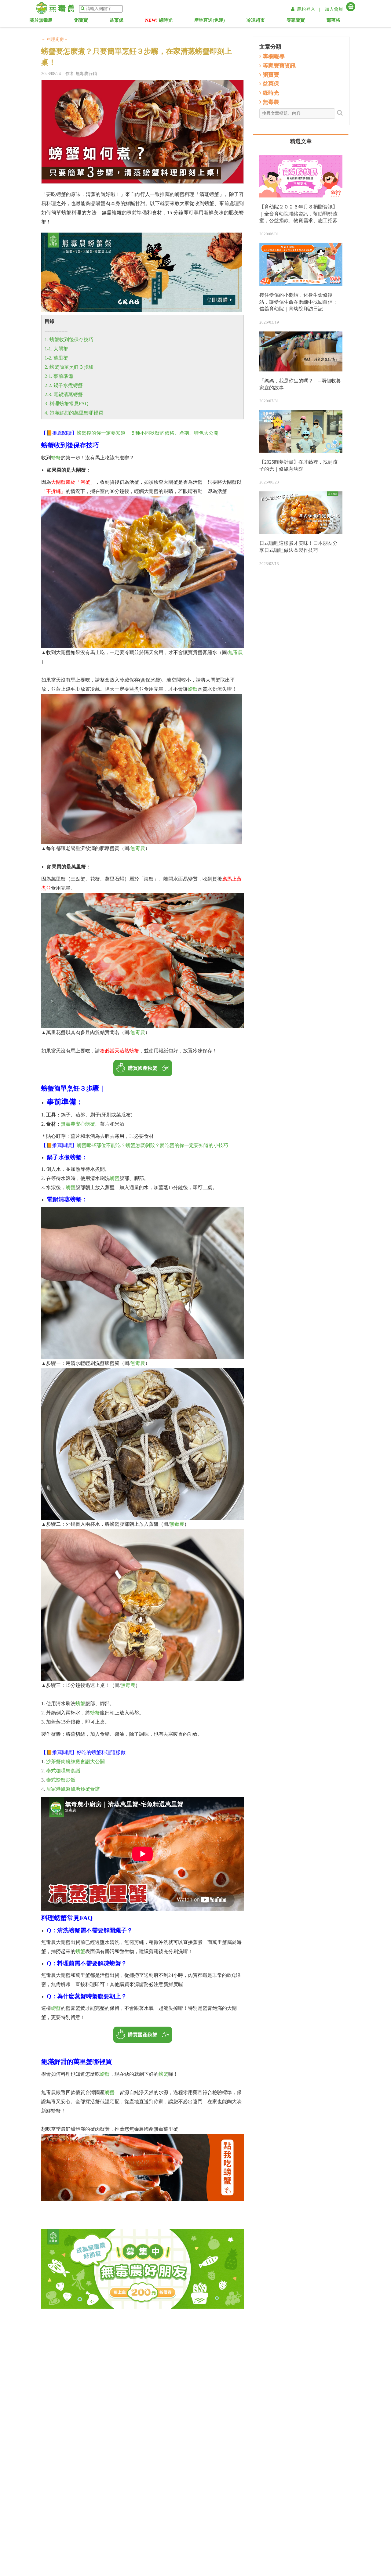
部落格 (340, 21)
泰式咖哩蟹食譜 (63, 1771)
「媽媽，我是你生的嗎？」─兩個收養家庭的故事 (300, 384)
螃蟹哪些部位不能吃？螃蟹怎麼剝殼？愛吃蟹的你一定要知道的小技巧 (152, 1145)
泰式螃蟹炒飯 (61, 1780)
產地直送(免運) (210, 21)
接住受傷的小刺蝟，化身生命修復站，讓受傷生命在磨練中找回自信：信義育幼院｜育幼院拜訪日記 (298, 302)
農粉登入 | (309, 9)
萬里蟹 (83, 2062)
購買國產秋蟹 (143, 1068)
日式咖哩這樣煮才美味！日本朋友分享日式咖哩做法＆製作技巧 (298, 547)
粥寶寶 (86, 21)
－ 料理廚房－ (55, 40)
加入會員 (334, 9)
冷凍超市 (259, 21)
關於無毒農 (43, 21)
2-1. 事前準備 (59, 376)
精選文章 (301, 141)
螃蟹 (56, 458)
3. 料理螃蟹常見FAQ (67, 404)
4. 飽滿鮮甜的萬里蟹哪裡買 (74, 413)
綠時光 (159, 21)
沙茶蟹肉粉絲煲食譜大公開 (75, 1762)
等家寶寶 (302, 21)
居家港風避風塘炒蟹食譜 (73, 1789)
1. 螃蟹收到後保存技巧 (69, 340)
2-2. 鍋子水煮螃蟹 (64, 385)
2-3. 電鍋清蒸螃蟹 (64, 394)
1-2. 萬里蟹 (56, 358)
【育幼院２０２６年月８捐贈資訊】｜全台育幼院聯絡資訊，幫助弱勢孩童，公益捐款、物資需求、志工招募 (298, 214)
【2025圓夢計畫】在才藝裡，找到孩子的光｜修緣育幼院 (298, 465)
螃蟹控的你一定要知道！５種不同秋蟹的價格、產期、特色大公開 (148, 433)
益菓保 (121, 21)
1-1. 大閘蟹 (56, 349)
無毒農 (236, 652)
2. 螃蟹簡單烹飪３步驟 (69, 367)
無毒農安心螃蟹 (78, 1124)
